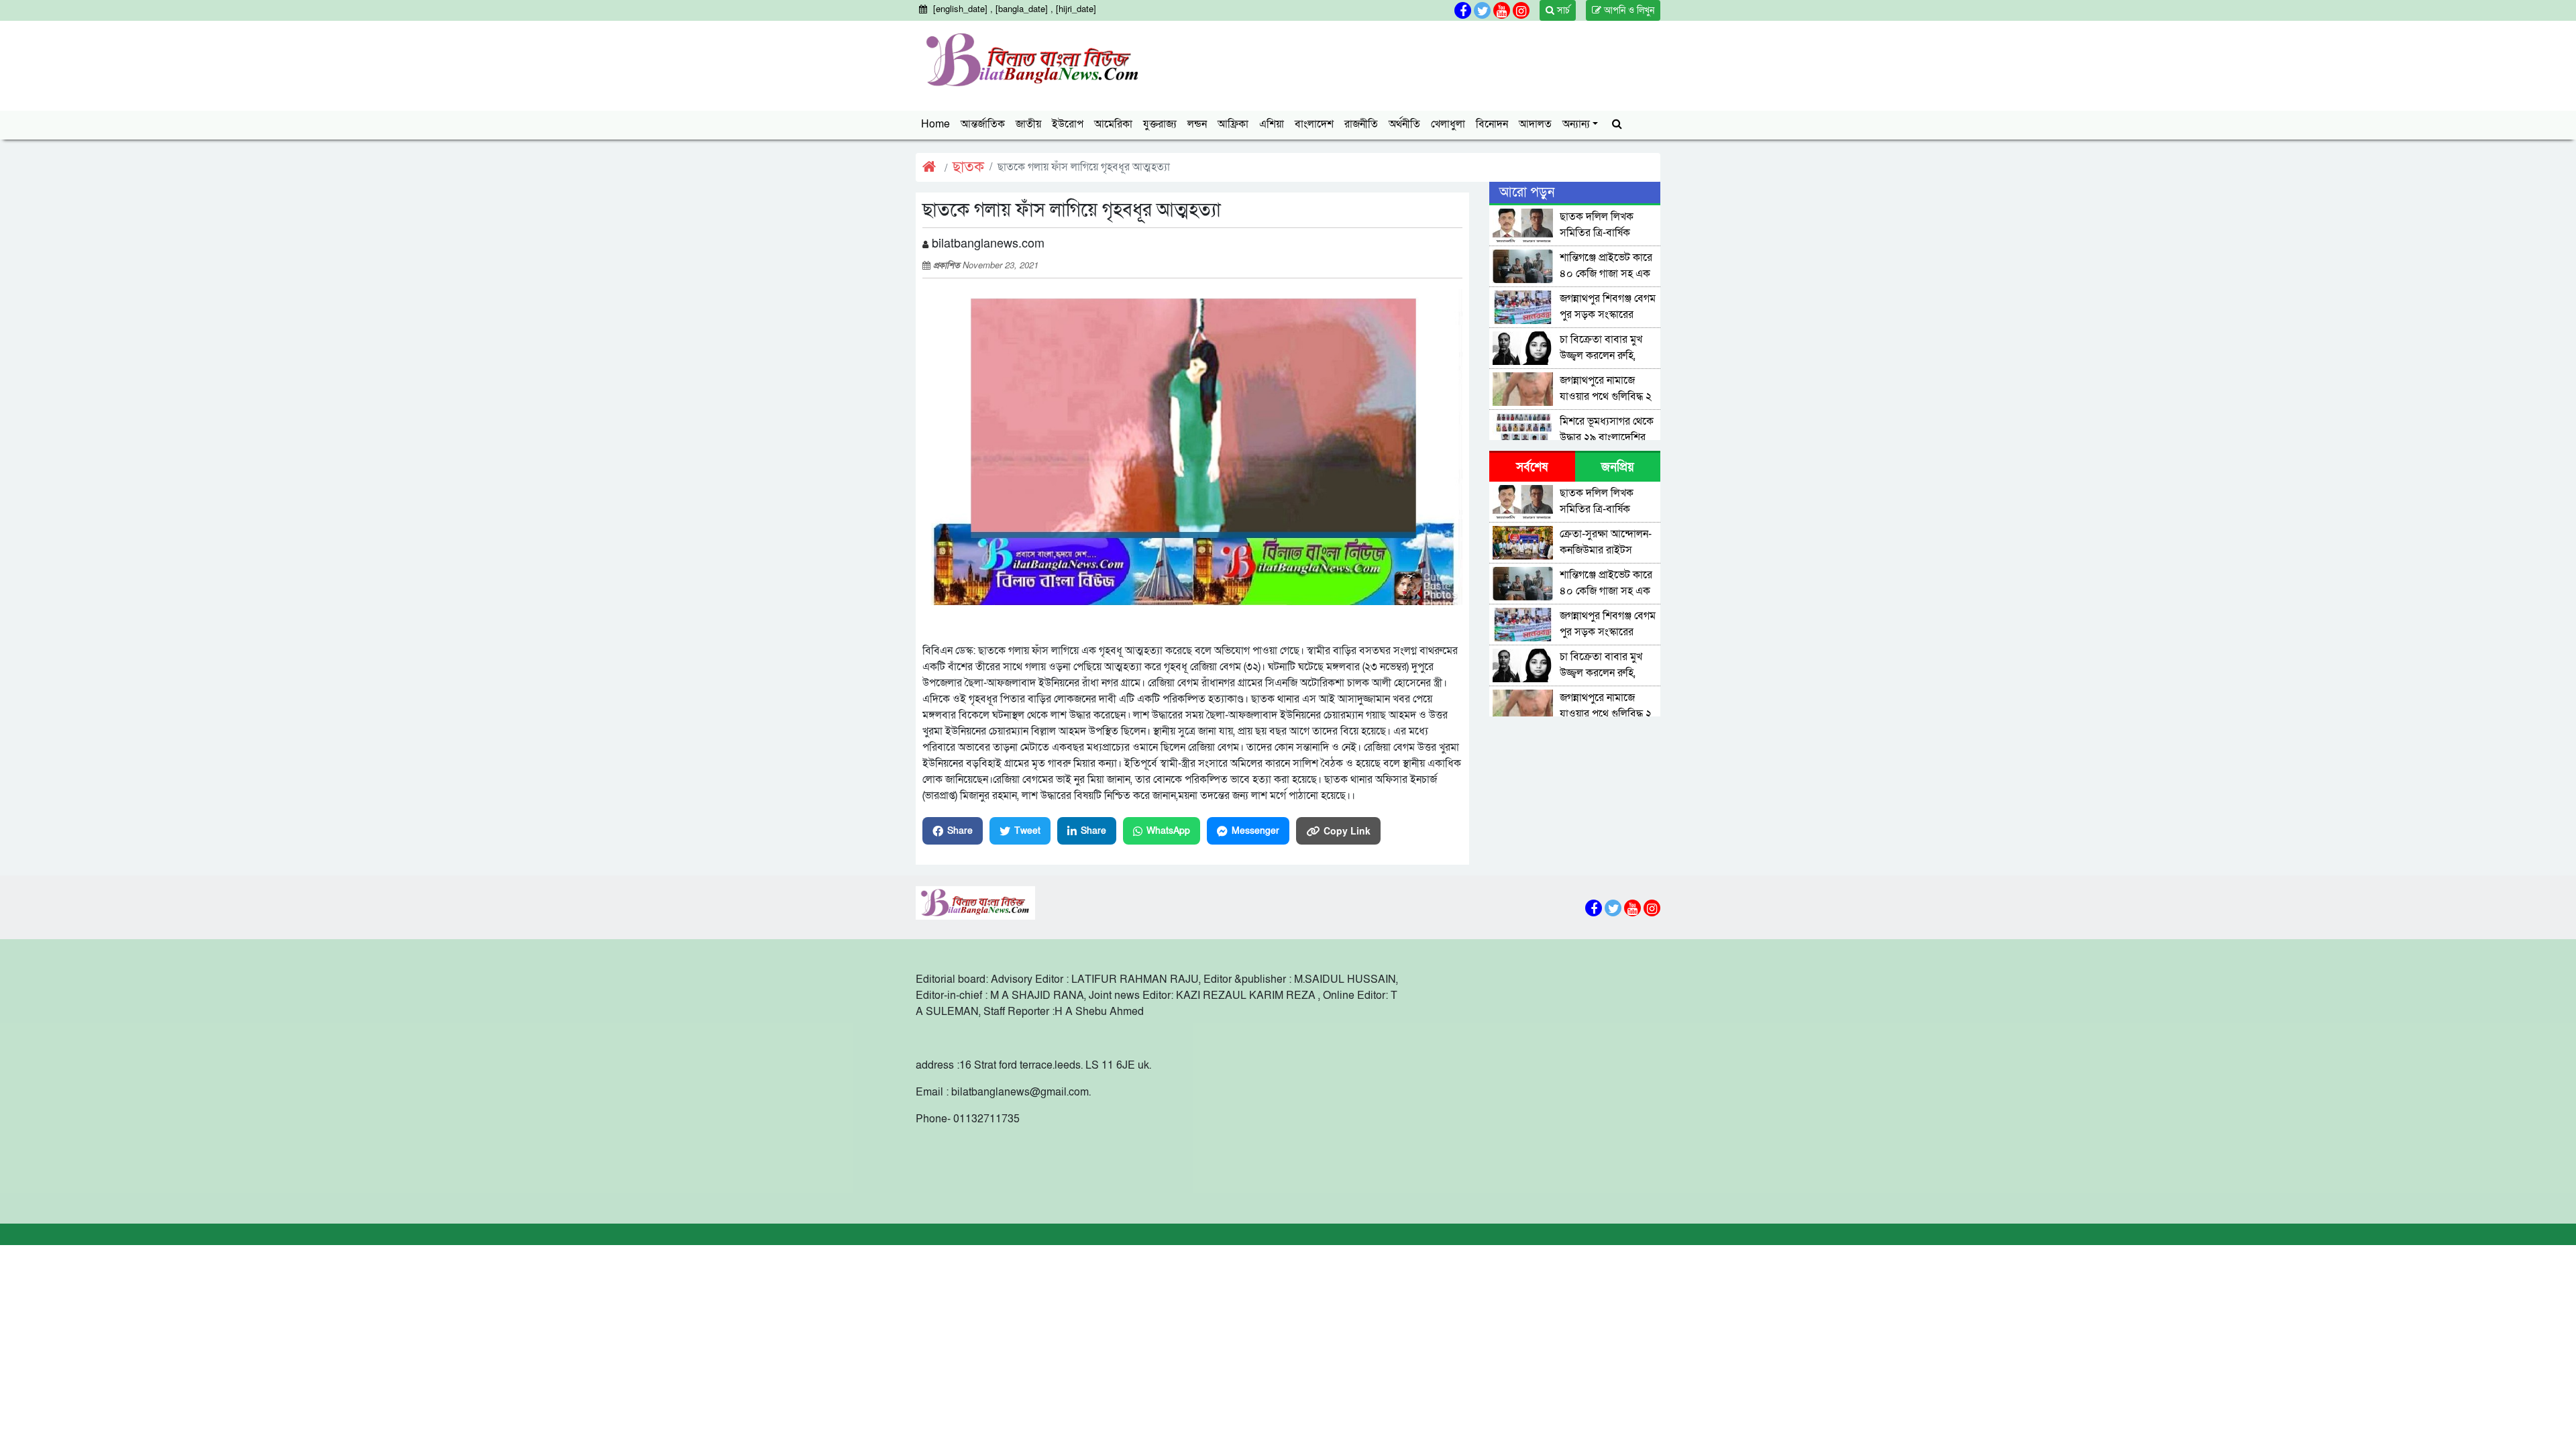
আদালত (1535, 124)
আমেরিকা (1113, 124)
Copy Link (1347, 830)
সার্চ (1562, 10)
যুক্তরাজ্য (1160, 124)
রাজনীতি (1361, 124)
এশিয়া (1272, 124)
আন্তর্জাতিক (983, 124)
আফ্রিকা (1233, 124)
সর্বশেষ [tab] (1532, 467)
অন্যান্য (1576, 124)
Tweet (1027, 831)
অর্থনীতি (1404, 124)
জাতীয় (1028, 124)
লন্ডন (1197, 124)
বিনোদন (1492, 124)
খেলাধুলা (1448, 124)
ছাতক (968, 167)
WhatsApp (1168, 831)
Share (960, 831)
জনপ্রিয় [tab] (1618, 467)
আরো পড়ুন (1527, 193)
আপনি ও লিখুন (1628, 10)
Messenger (1255, 831)
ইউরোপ (1068, 124)
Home (935, 124)
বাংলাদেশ (1314, 124)
